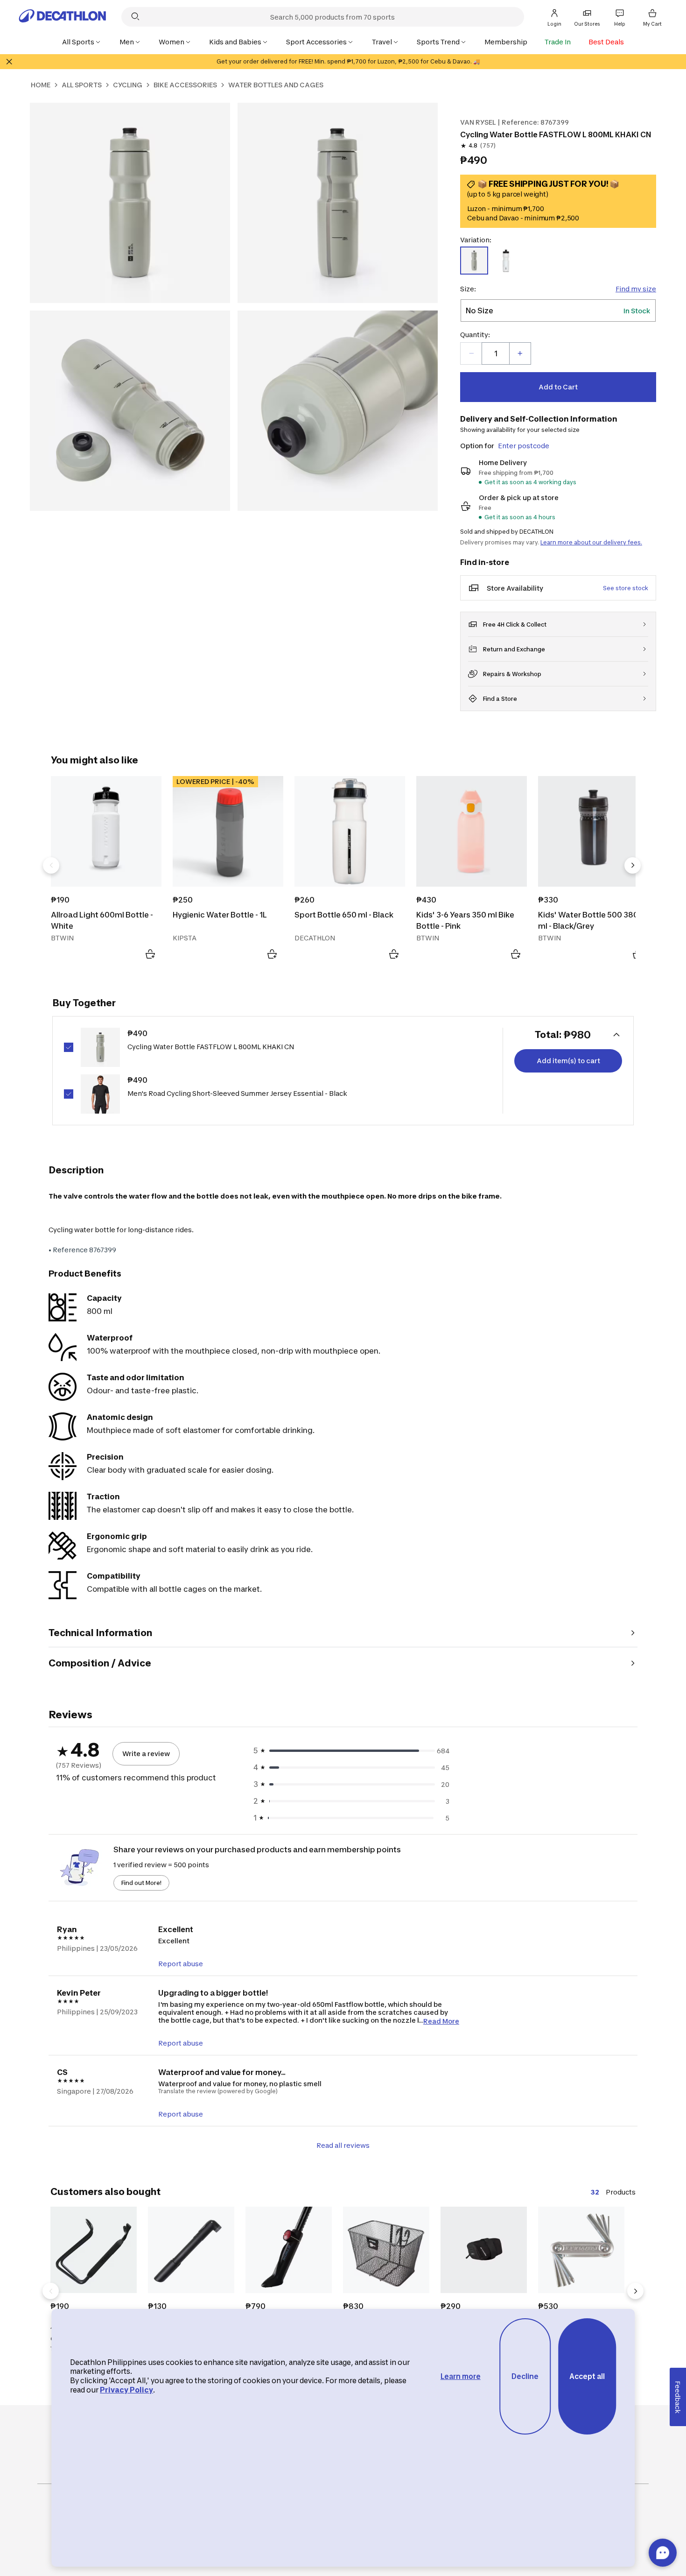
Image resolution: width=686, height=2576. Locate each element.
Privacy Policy (126, 2390)
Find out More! (141, 1883)
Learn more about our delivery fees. (591, 542)
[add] (520, 353)
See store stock (626, 588)
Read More (441, 2021)
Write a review (146, 1754)
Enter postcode (524, 446)
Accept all (587, 2376)
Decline (525, 2376)
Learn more (461, 2376)
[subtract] (471, 353)
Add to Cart (558, 387)
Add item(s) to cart (568, 1061)
